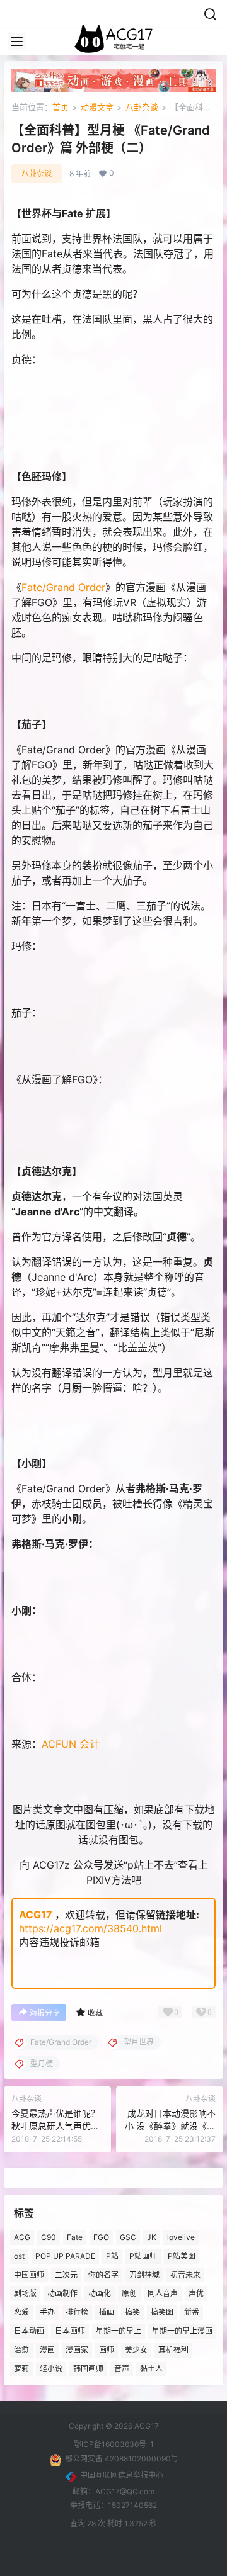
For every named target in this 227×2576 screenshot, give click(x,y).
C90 (49, 2237)
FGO (101, 2237)
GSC (128, 2237)
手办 (47, 2312)
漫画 (47, 2350)
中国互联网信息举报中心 (122, 2475)
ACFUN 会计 (71, 1744)
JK (152, 2237)
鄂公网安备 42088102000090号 (122, 2459)
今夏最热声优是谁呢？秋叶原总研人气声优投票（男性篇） (55, 2125)
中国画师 (29, 2275)
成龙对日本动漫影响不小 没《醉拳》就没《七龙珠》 (170, 2125)
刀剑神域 (144, 2275)
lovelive (181, 2237)
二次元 (66, 2275)
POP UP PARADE (65, 2256)
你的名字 (103, 2275)
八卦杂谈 (142, 107)
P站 (112, 2256)
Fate (75, 2237)
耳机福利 (173, 2350)
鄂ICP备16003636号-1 (114, 2444)
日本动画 (29, 2331)
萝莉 (21, 2369)
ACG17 (36, 1915)
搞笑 (132, 2312)
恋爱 (21, 2312)
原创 (129, 2294)
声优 (196, 2294)
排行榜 (77, 2312)
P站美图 (182, 2256)
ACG (22, 2237)
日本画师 (70, 2331)
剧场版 (25, 2294)
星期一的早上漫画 (182, 2331)
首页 (61, 107)
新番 (192, 2312)
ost (19, 2256)
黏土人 (151, 2369)
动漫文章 (97, 107)
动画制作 (62, 2294)
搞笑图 (162, 2312)
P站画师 (143, 2256)
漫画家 (77, 2350)
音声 (122, 2369)
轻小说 (51, 2369)
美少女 (136, 2350)
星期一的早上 (119, 2331)
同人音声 (163, 2294)
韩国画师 (88, 2369)
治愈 (21, 2350)
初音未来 (185, 2275)
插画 (107, 2312)
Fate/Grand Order (63, 587)
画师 (107, 2350)
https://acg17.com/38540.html (90, 1928)
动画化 (100, 2294)
